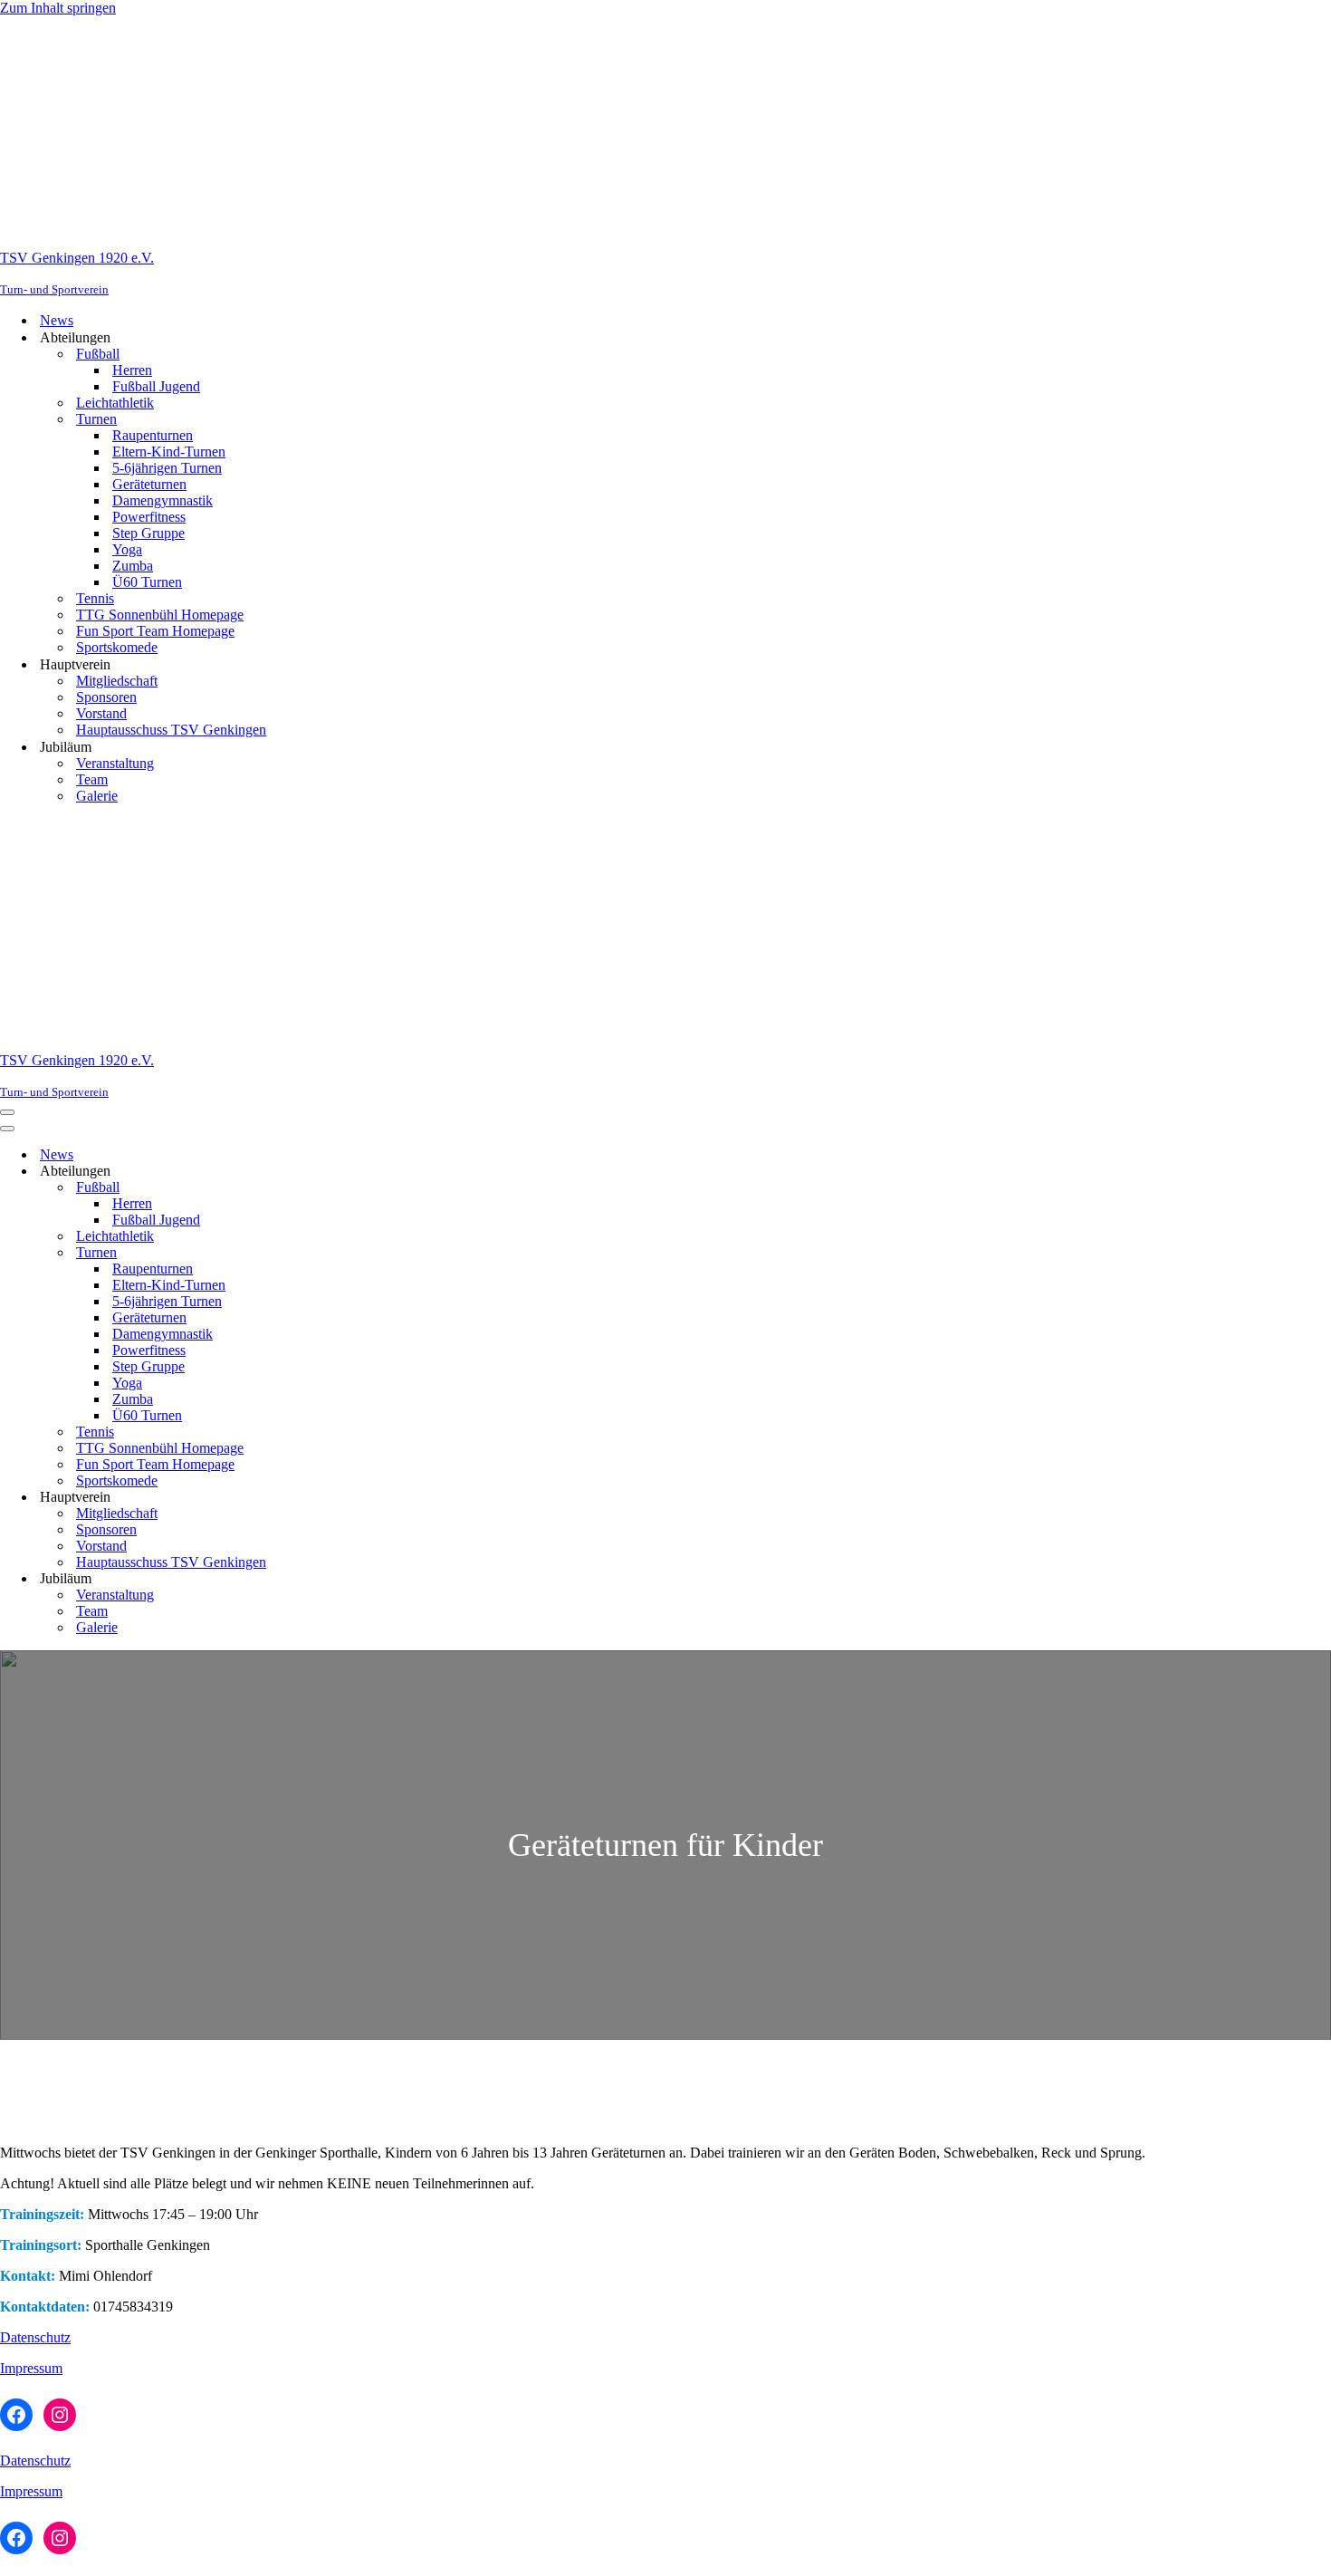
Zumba (133, 566)
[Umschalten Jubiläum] (317, 1579)
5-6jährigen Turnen (167, 468)
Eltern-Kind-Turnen (169, 452)
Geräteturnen (149, 484)
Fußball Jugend (156, 386)
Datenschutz (35, 2337)
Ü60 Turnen (147, 582)
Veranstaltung (115, 763)
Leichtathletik (115, 403)
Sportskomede (117, 647)
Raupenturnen (153, 435)
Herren (132, 370)
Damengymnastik (163, 500)
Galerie (97, 796)
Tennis (95, 598)
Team (92, 779)
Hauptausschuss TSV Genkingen (171, 730)
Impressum (31, 2368)
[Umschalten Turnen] (317, 1253)
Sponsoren (106, 697)
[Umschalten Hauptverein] (317, 1498)
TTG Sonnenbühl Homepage (160, 615)
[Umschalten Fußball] (317, 1188)
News (57, 320)
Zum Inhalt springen (58, 8)
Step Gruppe (148, 533)
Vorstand (101, 713)
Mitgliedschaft (117, 681)
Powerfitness (149, 517)
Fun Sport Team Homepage (155, 631)
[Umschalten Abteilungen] (317, 1172)
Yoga (127, 549)
